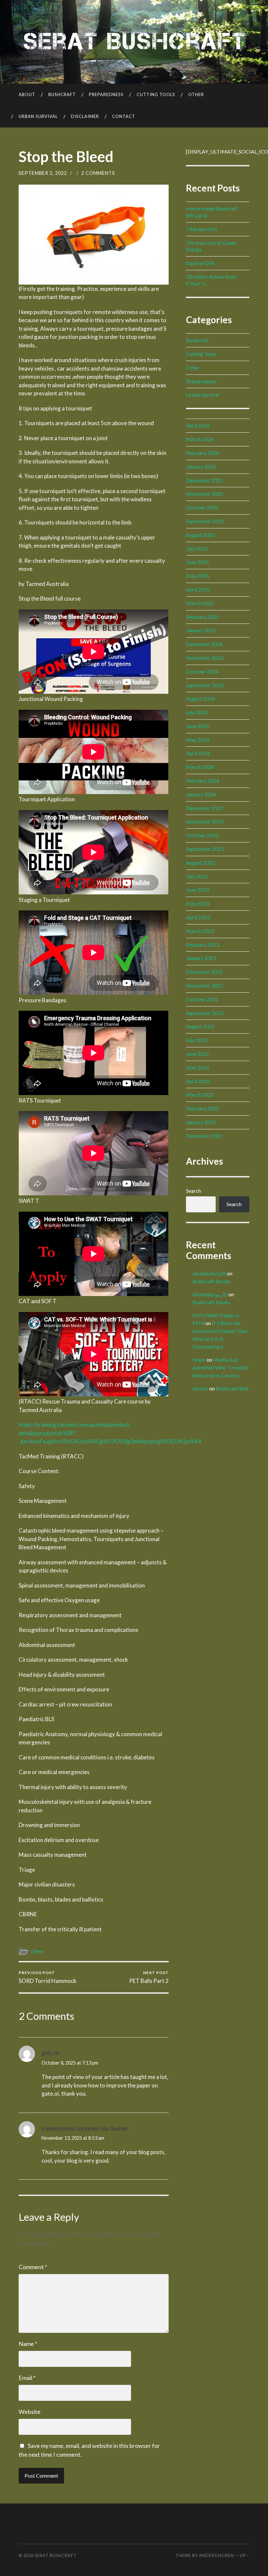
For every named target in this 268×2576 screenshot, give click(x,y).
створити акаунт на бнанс (85, 2128)
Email (27, 2378)
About (27, 94)
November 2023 (205, 821)
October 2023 (202, 835)
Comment (33, 2267)
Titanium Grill (201, 229)
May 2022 (198, 1067)
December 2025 (204, 480)
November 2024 (205, 658)
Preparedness (106, 94)
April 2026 (198, 425)
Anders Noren (217, 2555)
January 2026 (201, 466)
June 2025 (197, 562)
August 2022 (200, 1026)
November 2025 (205, 494)
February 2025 (202, 617)
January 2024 (201, 794)
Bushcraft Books (211, 1281)
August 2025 (200, 535)
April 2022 (198, 1081)
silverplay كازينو (210, 1294)
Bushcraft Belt (232, 1388)
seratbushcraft (209, 1273)
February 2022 (202, 1108)
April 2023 (198, 917)
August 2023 (200, 863)
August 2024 (200, 698)
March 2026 (200, 439)
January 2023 (201, 958)
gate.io (50, 2053)
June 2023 (197, 890)
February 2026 (202, 453)
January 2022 (201, 1122)
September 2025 (205, 521)
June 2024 (197, 726)
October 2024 (202, 671)
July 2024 (197, 712)
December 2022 (204, 972)
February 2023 (202, 945)
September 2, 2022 (43, 173)
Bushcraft (62, 94)
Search (193, 1191)
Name (28, 2344)
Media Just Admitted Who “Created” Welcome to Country (221, 1367)
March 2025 (200, 603)
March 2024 (200, 767)
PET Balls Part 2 (149, 1977)
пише (199, 1360)
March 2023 (200, 931)
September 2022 (205, 1013)
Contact (124, 116)
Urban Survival (38, 116)
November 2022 (205, 985)
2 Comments (98, 173)
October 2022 (202, 999)
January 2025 (201, 630)
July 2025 (197, 548)
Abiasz (200, 1388)
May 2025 (198, 576)
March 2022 (200, 1095)
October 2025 (202, 507)
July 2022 (197, 1040)
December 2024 (204, 644)
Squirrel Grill (200, 263)
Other (196, 94)
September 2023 (205, 849)
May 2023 (198, 903)
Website (30, 2412)
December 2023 (204, 808)
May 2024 (198, 740)
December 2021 (204, 1136)
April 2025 (198, 589)
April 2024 (198, 753)
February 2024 (202, 781)
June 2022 (197, 1054)
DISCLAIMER (85, 116)
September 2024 (205, 685)
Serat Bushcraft (56, 2555)
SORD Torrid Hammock (48, 1977)
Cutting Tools (156, 94)
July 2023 (197, 876)
